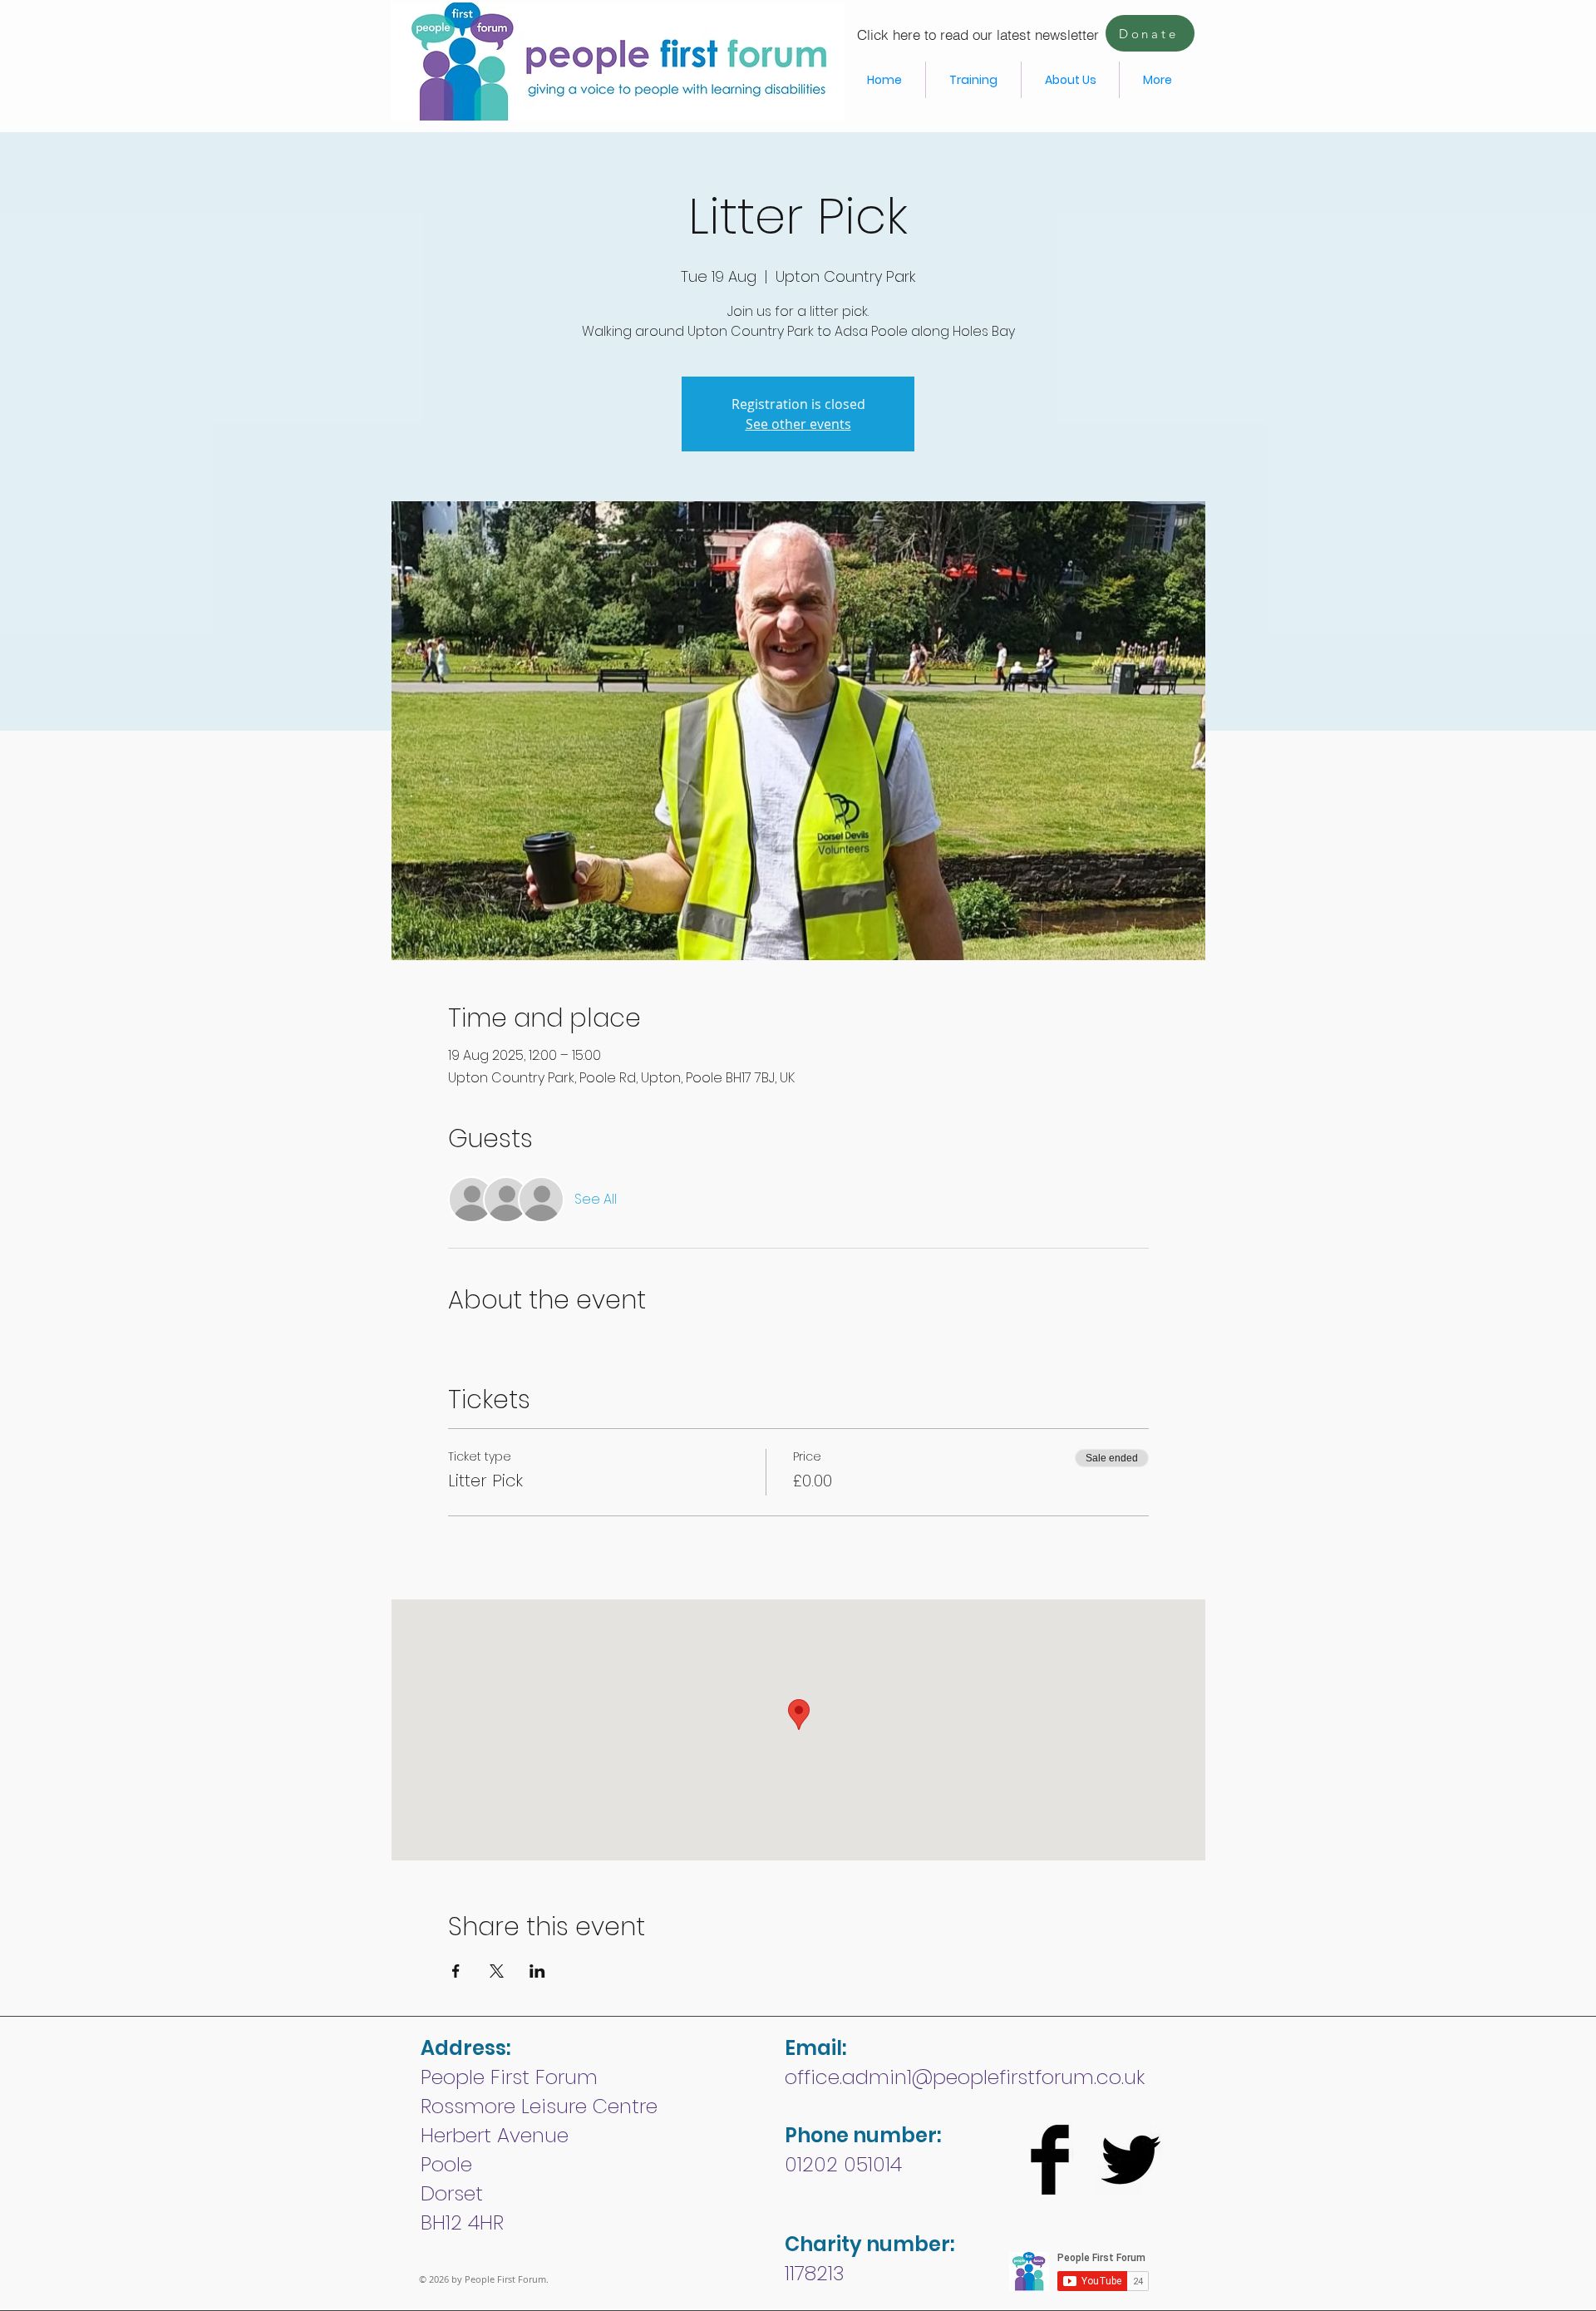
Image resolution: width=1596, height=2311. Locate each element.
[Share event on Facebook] (456, 1971)
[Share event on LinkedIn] (537, 1971)
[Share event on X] (497, 1971)
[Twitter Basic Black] (1130, 2160)
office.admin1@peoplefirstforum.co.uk (965, 2077)
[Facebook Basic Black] (1050, 2160)
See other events (798, 424)
